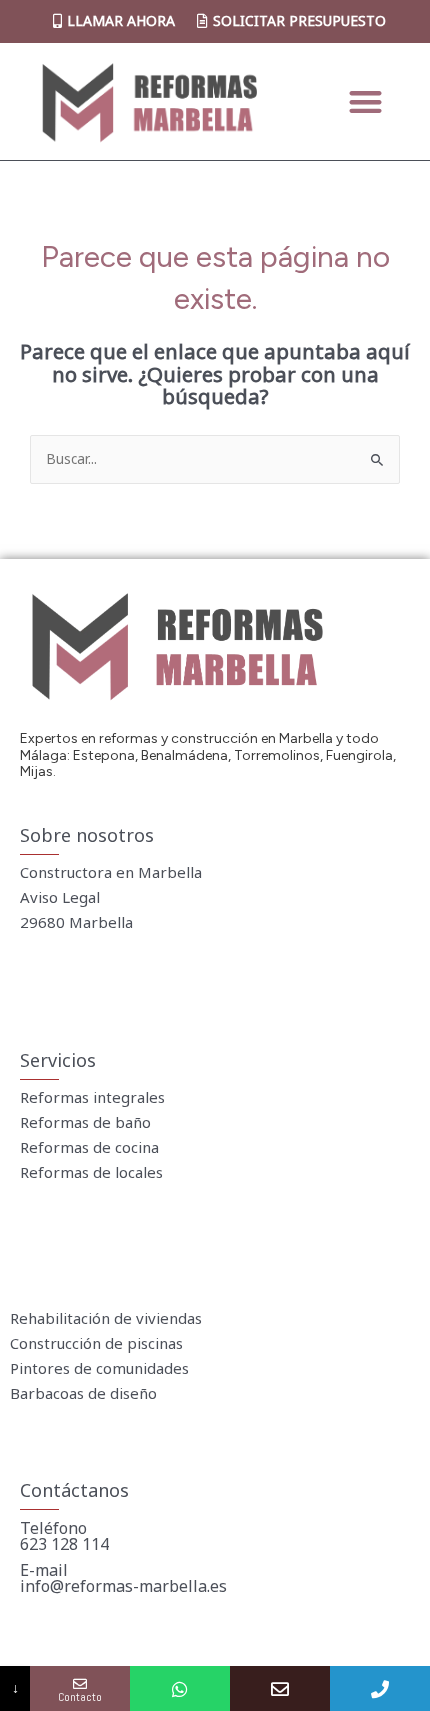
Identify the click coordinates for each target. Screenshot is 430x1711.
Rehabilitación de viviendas (106, 1318)
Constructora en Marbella (111, 872)
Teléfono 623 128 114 (64, 1536)
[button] (365, 101)
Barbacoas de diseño (83, 1393)
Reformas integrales (92, 1097)
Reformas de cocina (89, 1147)
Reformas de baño (85, 1122)
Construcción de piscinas (96, 1343)
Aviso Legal (60, 897)
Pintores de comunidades (99, 1368)
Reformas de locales (91, 1172)
